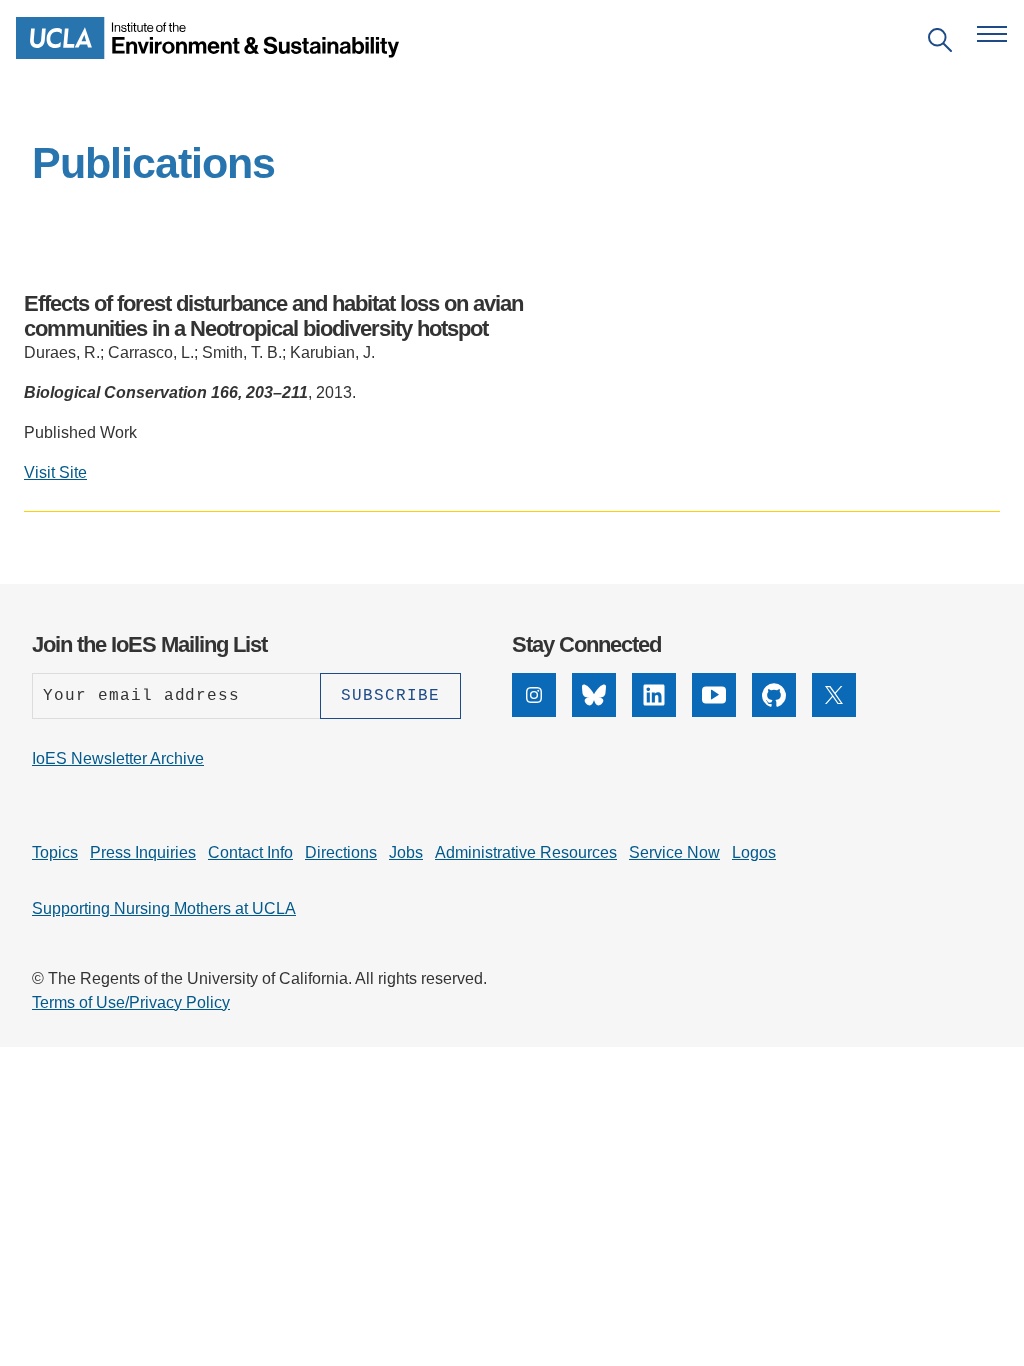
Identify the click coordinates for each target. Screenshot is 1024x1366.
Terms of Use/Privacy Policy (131, 1002)
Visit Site (55, 472)
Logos (754, 852)
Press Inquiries (143, 852)
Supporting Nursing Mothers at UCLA (164, 908)
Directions (341, 852)
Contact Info (250, 852)
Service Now (674, 852)
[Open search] (940, 43)
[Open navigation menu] (992, 34)
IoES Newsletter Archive (118, 758)
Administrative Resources (526, 852)
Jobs (406, 852)
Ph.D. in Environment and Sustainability (400, 569)
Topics (55, 852)
